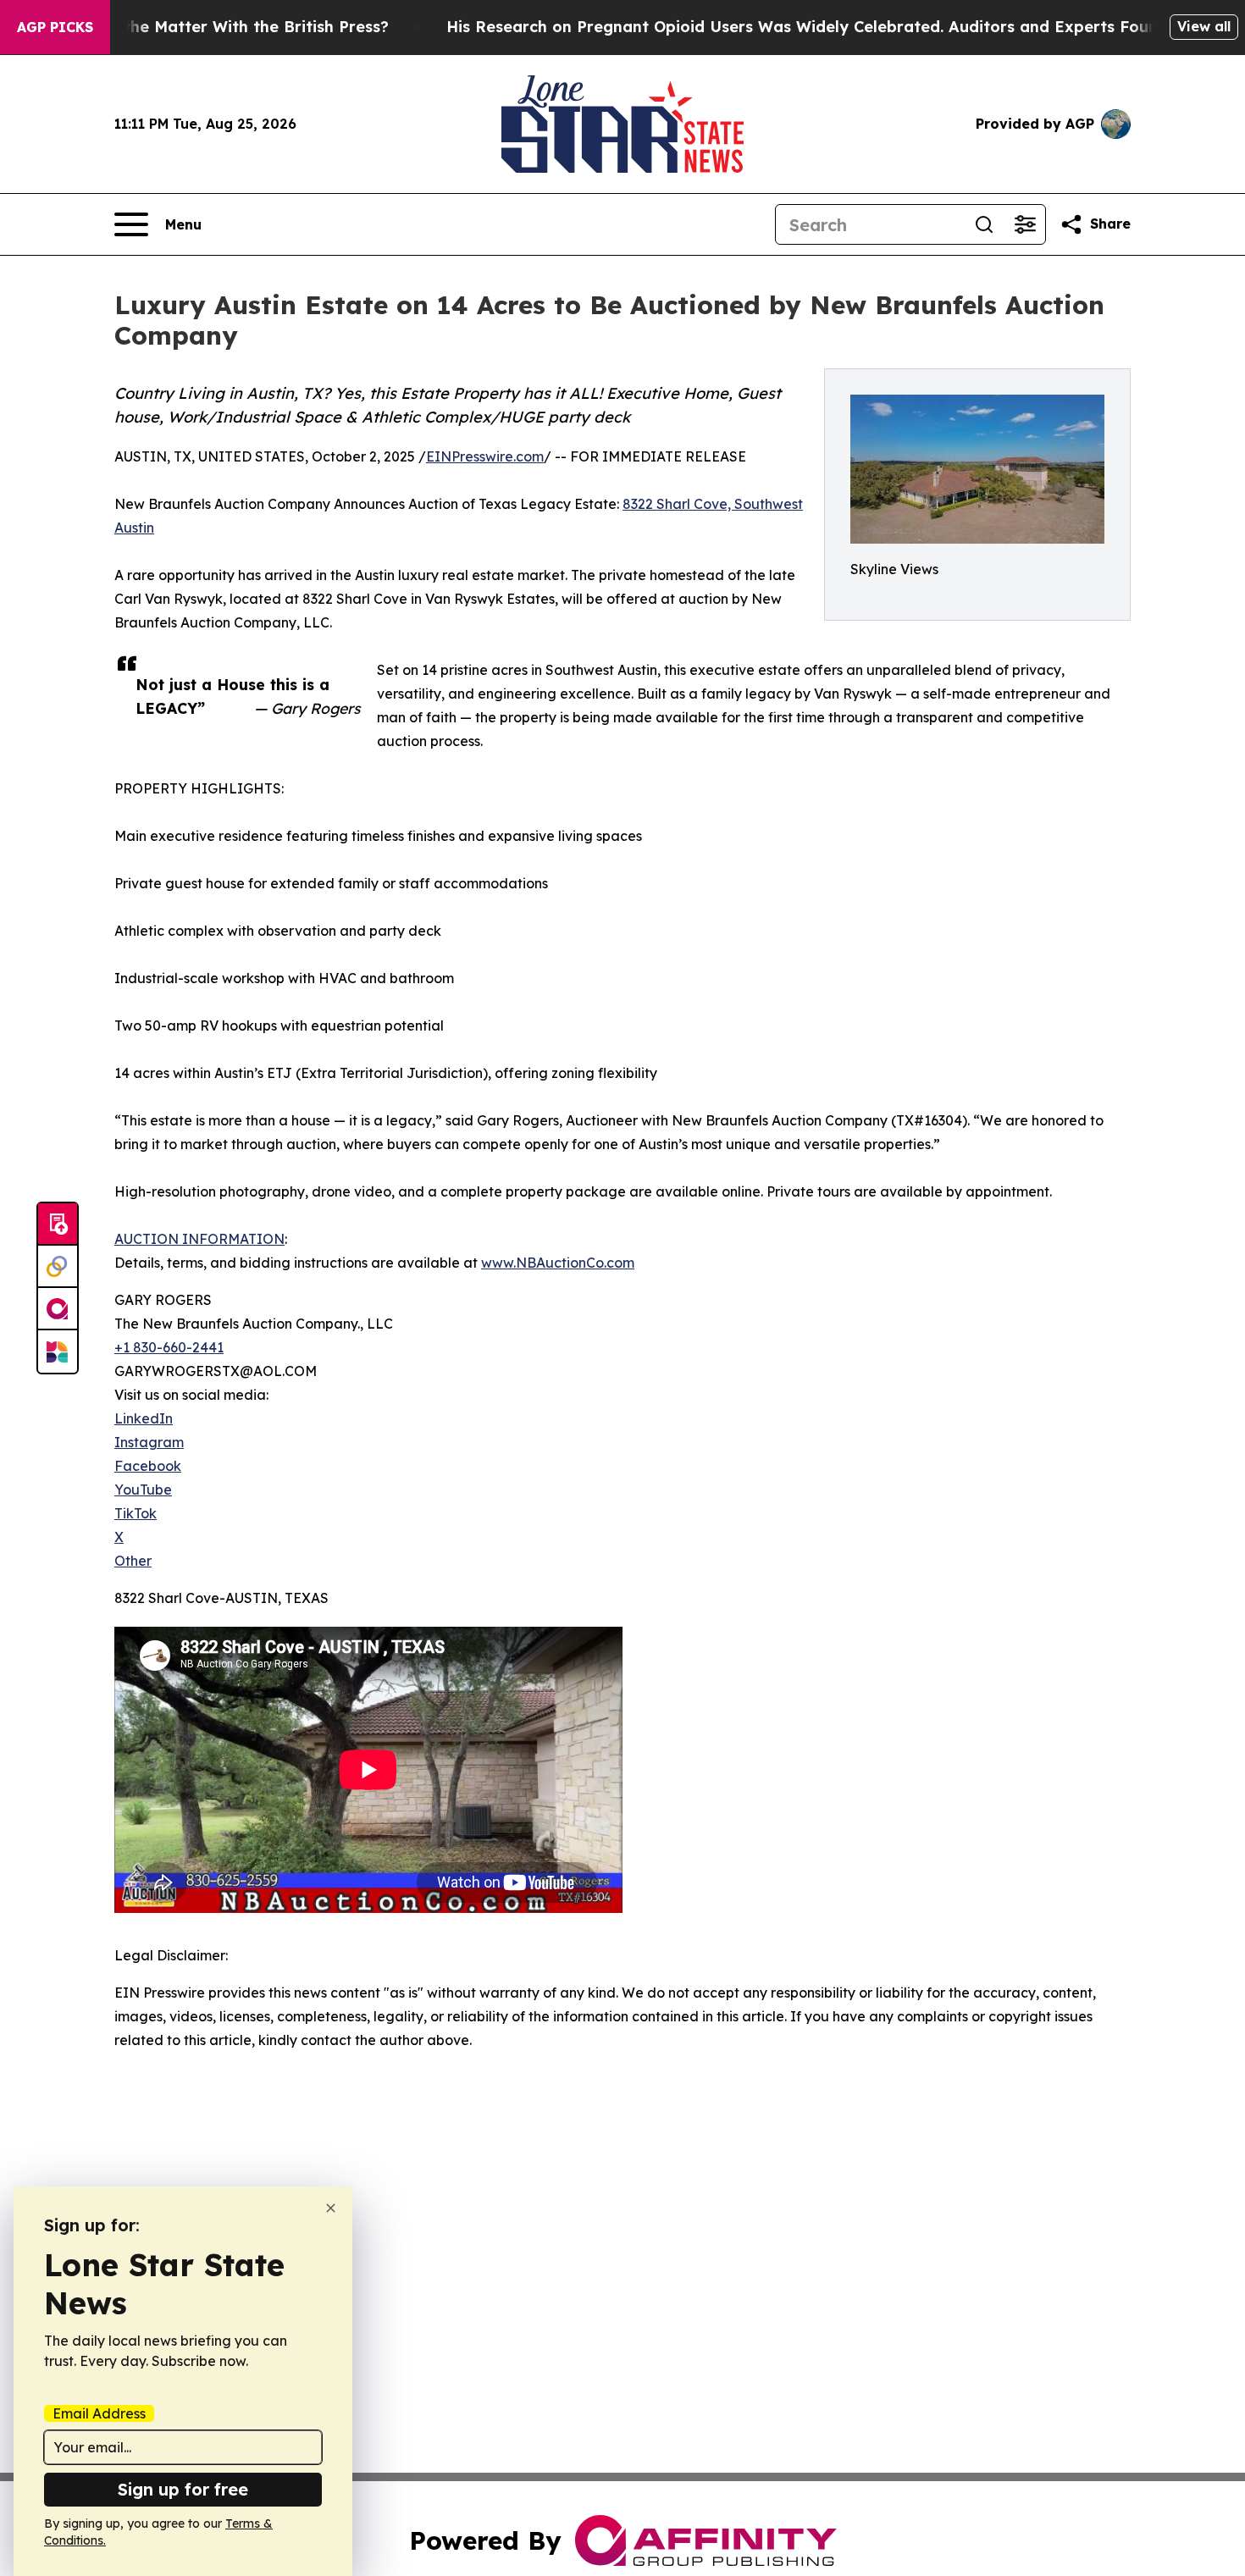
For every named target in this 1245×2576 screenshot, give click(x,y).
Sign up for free (183, 2489)
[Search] (984, 224)
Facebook (148, 1466)
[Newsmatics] (58, 1352)
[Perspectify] (58, 1267)
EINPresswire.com (485, 456)
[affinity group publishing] (58, 1309)
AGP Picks (55, 27)
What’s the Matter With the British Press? (227, 27)
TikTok (136, 1513)
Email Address (99, 2413)
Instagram (149, 1442)
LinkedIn (144, 1418)
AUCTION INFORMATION (199, 1239)
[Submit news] (58, 1224)
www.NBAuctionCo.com (558, 1263)
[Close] (331, 2208)
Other (133, 1561)
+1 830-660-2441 (169, 1347)
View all (1204, 26)
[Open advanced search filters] (1025, 224)
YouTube (143, 1490)
